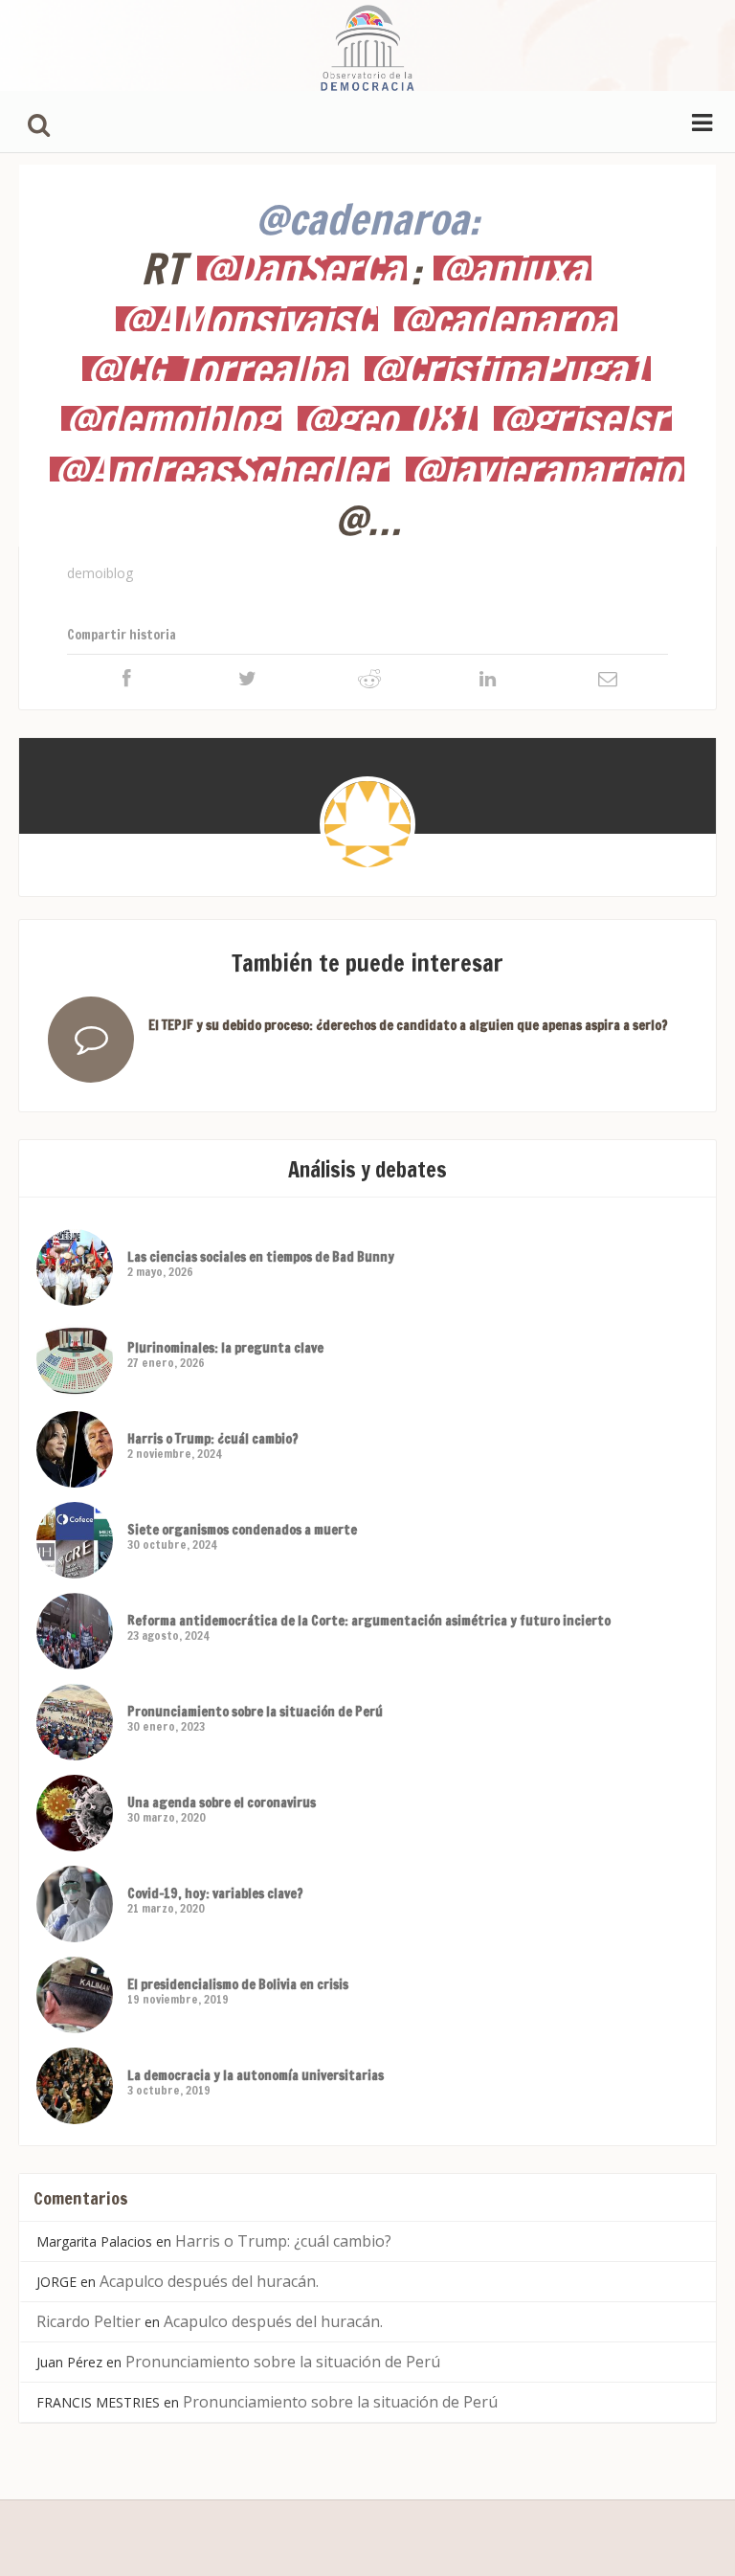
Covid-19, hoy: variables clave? (215, 1893)
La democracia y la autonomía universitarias (256, 2075)
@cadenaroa (506, 319)
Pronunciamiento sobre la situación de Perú (255, 1712)
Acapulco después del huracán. (209, 2281)
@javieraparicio (545, 469)
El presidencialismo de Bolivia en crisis (238, 1984)
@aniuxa (512, 268)
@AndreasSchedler (220, 469)
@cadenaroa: (367, 218)
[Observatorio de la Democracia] (367, 45)
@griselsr (583, 418)
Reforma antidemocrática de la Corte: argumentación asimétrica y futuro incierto (369, 1621)
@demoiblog (171, 418)
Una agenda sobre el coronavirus (222, 1803)
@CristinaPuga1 (508, 369)
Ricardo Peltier (89, 2321)
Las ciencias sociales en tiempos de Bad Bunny (261, 1257)
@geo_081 (388, 418)
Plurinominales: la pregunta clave (225, 1348)
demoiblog (100, 573)
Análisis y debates (367, 1169)
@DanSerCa (302, 268)
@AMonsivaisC (247, 319)
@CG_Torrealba (215, 369)
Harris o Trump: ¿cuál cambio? (213, 1439)
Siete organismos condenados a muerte (242, 1530)
